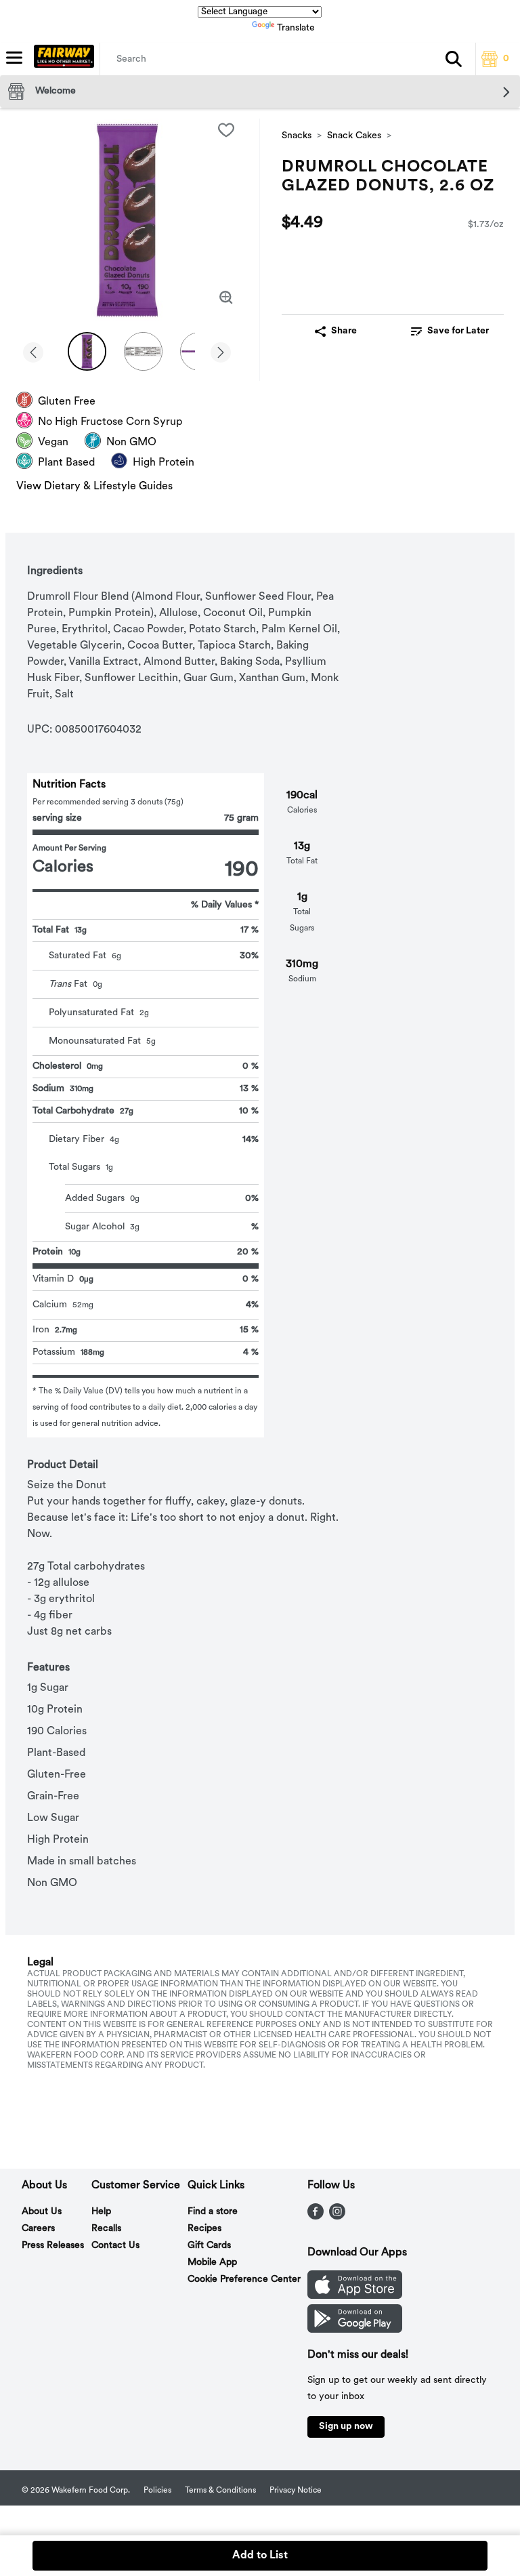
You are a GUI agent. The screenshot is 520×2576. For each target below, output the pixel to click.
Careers (38, 2229)
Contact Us (115, 2246)
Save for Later (458, 331)
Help (101, 2212)
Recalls (106, 2229)
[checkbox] (226, 130)
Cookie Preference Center (244, 2279)
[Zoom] (226, 298)
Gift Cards (209, 2246)
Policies (157, 2491)
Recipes (204, 2229)
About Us (42, 2212)
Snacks (297, 136)
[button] (454, 59)
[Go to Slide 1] (87, 351)
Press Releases (53, 2246)
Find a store (213, 2212)
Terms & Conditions (220, 2491)
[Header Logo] (61, 59)
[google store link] (355, 2330)
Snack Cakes (354, 136)
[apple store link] (355, 2296)
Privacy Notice (296, 2491)
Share (344, 331)
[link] (450, 331)
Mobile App (212, 2263)
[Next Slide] (221, 353)
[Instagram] (337, 2217)
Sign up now (346, 2427)
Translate (296, 28)
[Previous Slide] (33, 353)
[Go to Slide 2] (143, 351)
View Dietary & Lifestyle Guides (94, 487)
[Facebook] (316, 2217)
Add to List (260, 2556)
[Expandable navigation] (14, 58)
